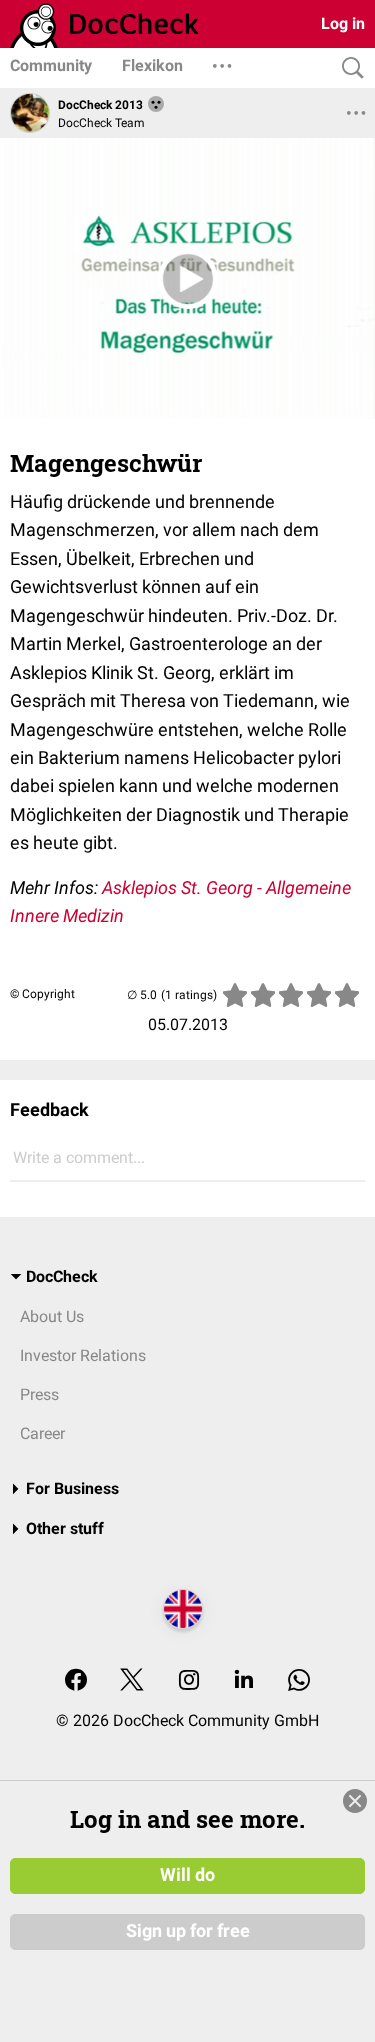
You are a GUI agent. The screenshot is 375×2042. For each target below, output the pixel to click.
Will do (187, 1875)
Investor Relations (83, 1355)
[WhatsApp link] (299, 1681)
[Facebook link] (76, 1681)
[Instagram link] (189, 1681)
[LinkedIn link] (244, 1681)
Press (39, 1394)
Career (42, 1433)
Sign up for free (188, 1931)
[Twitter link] (132, 1681)
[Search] (348, 68)
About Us (52, 1316)
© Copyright (42, 994)
